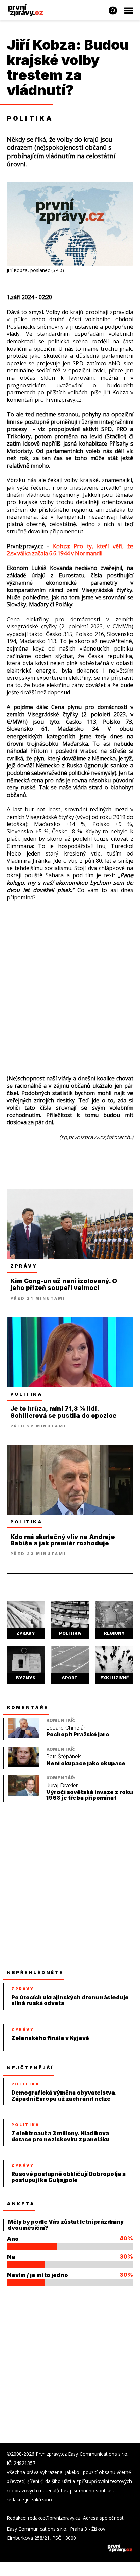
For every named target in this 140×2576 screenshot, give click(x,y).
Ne (11, 2257)
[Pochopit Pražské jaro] (24, 1737)
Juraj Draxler (62, 1785)
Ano (13, 2239)
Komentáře (28, 1707)
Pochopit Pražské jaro (78, 1735)
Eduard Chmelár (66, 1728)
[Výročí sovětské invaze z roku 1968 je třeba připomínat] (24, 1794)
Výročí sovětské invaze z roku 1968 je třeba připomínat (90, 1795)
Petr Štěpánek (64, 1757)
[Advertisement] (70, 981)
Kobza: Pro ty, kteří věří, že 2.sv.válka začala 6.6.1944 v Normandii (70, 550)
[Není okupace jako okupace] (24, 1765)
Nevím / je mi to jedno (38, 2275)
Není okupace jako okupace (86, 1763)
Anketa (21, 2204)
